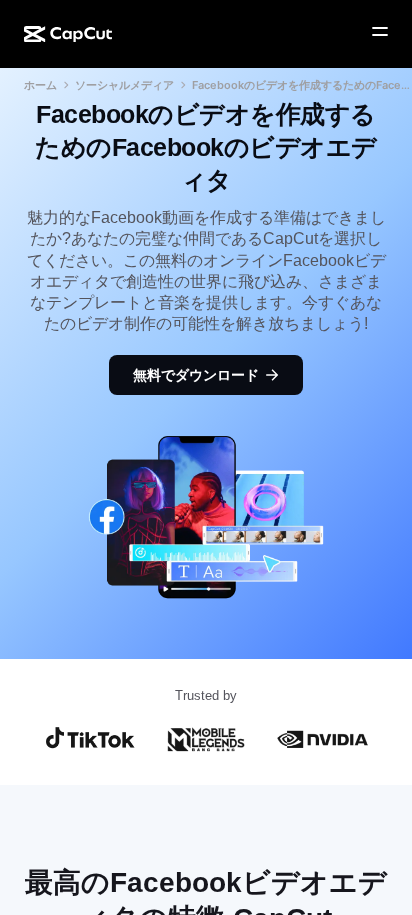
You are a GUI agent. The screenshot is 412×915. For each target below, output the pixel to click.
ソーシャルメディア (124, 85)
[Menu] (380, 32)
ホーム (40, 85)
